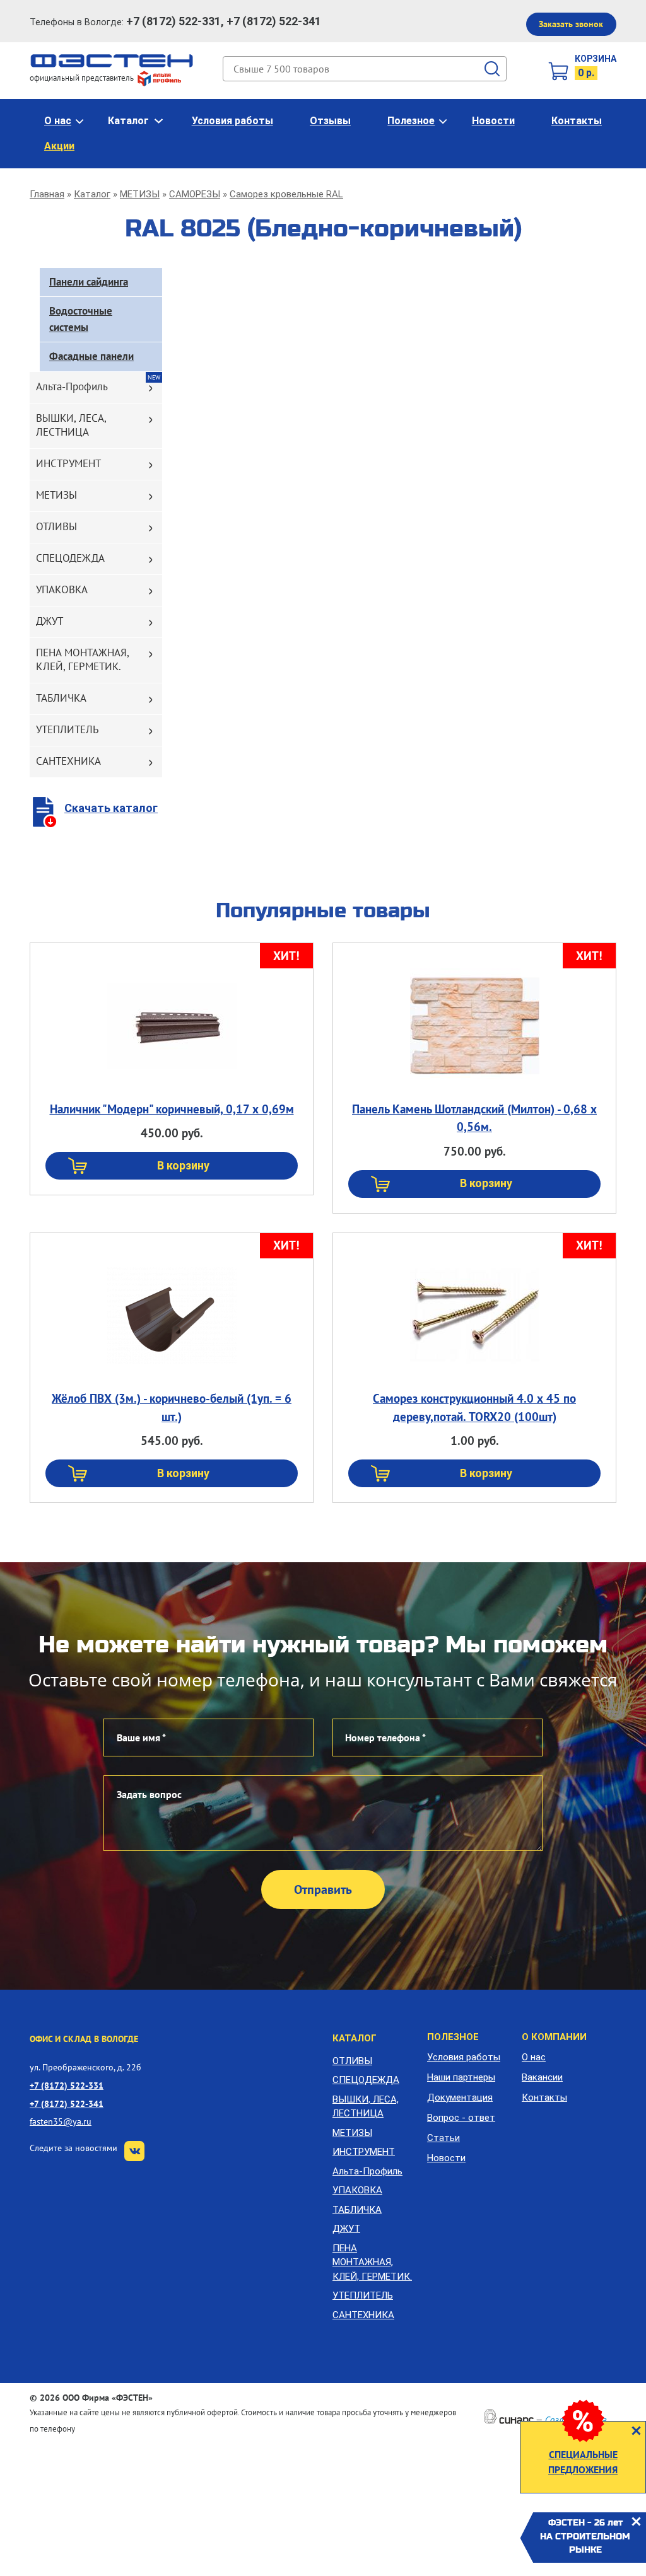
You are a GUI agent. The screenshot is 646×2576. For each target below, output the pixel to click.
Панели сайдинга (89, 282)
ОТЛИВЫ (56, 526)
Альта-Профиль (72, 386)
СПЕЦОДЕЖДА (70, 558)
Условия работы (232, 121)
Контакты (577, 121)
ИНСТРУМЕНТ (68, 463)
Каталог (128, 121)
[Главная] (112, 60)
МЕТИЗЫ (140, 194)
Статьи (443, 2138)
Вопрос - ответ (461, 2118)
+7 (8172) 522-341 (67, 2103)
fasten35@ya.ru (61, 2121)
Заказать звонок (571, 24)
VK (134, 2151)
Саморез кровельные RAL (286, 194)
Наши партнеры (461, 2077)
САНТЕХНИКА (68, 761)
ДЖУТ (50, 621)
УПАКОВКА (62, 589)
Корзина (596, 59)
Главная (47, 194)
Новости (493, 121)
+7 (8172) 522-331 (67, 2085)
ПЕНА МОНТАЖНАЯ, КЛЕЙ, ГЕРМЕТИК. (83, 659)
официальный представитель (83, 78)
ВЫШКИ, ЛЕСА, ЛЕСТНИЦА (71, 425)
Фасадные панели (91, 356)
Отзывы (330, 121)
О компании (554, 2037)
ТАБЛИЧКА (61, 698)
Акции (59, 146)
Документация (460, 2097)
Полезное (411, 121)
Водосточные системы (81, 319)
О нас (58, 121)
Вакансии (542, 2077)
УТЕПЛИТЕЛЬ (67, 729)
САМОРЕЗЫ (195, 194)
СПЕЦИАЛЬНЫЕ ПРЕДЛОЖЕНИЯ (583, 2462)
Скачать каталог (111, 808)
